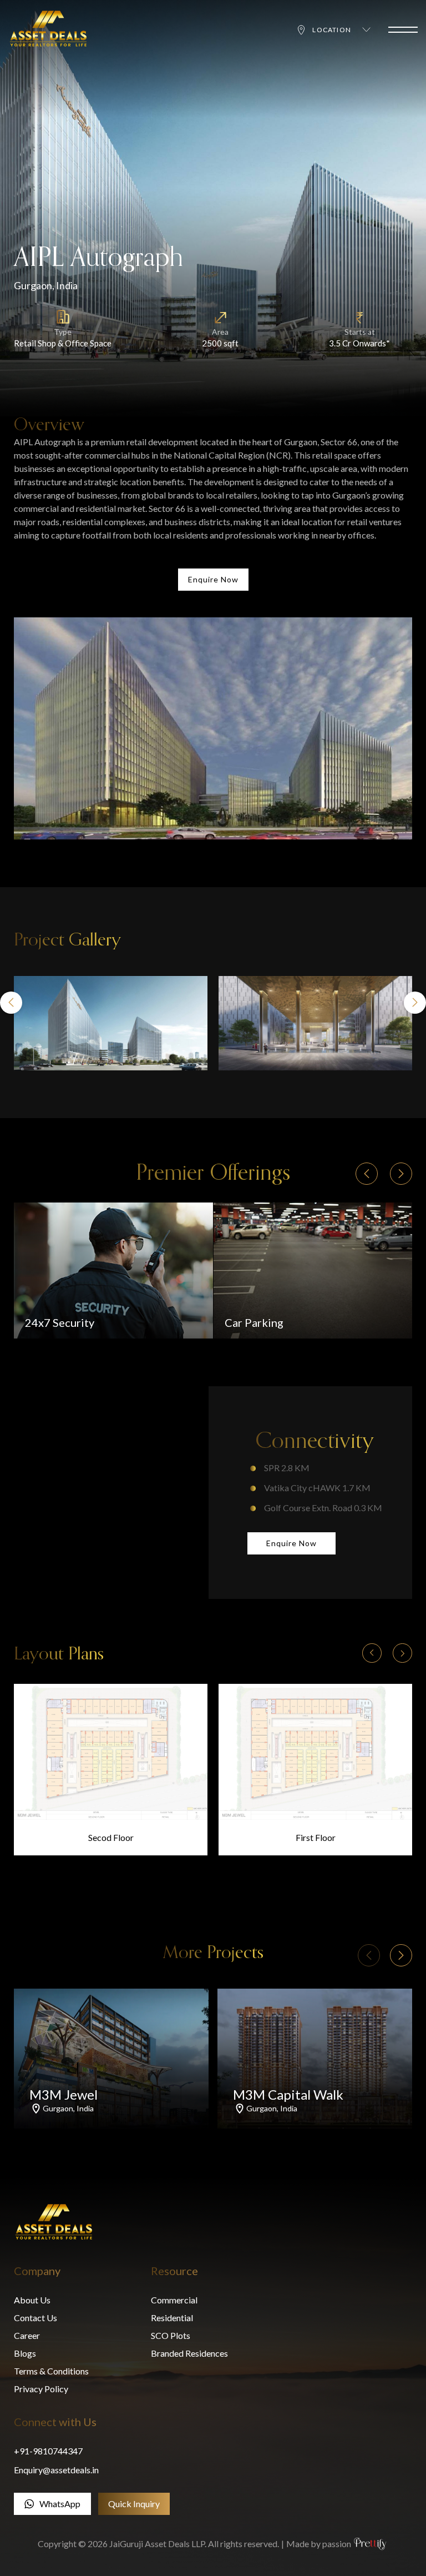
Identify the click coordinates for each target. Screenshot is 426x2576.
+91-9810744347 (48, 2451)
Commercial (174, 2300)
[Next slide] (415, 1003)
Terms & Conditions (51, 2371)
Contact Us (35, 2318)
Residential (172, 2318)
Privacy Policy (41, 2389)
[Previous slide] (11, 1003)
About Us (32, 2300)
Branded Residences (189, 2353)
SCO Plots (171, 2335)
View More (113, 1804)
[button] (372, 1655)
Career (27, 2335)
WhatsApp (60, 2504)
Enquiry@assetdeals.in (56, 2470)
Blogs (25, 2353)
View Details (148, 2133)
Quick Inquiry (134, 2504)
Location (332, 30)
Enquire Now (213, 579)
